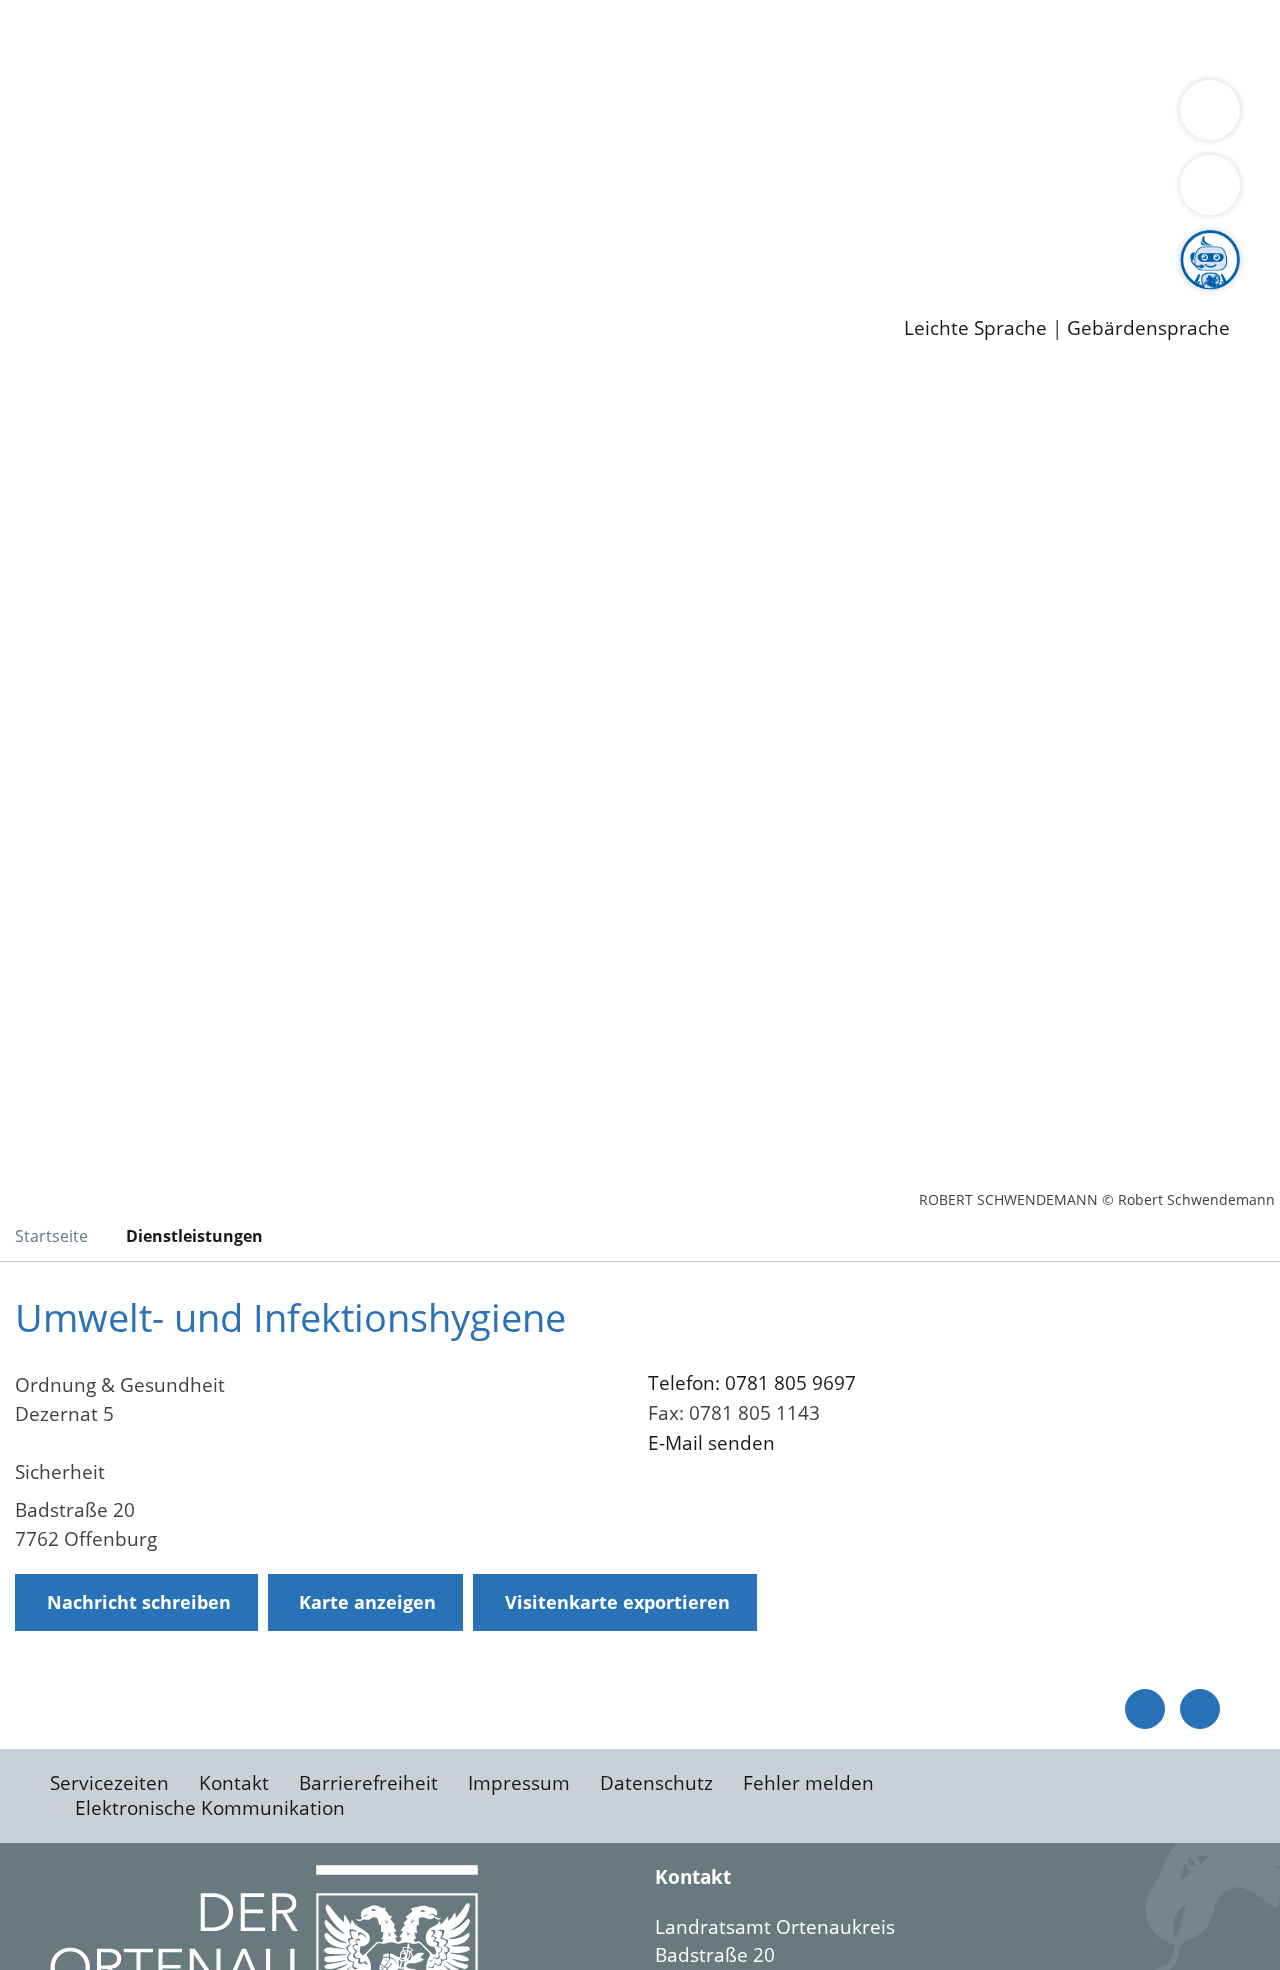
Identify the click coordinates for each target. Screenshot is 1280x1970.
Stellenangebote (128, 245)
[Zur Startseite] (175, 534)
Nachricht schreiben (139, 1602)
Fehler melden (808, 1783)
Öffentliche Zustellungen (345, 296)
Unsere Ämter (63, 65)
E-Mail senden (711, 1443)
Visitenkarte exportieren (617, 1602)
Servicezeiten (109, 1783)
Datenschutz (656, 1783)
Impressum (519, 1783)
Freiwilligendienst (705, 245)
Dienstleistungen (76, 13)
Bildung (556, 116)
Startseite (51, 1236)
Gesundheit (1077, 38)
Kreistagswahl (480, 193)
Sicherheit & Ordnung (825, 38)
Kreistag (36, 168)
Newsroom (48, 271)
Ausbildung (392, 245)
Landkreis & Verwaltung (107, 91)
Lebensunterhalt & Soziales (240, 38)
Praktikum (575, 245)
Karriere (37, 220)
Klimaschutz (938, 116)
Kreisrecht (367, 193)
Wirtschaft (974, 38)
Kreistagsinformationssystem (185, 193)
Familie (476, 38)
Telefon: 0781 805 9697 (752, 1383)
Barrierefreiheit (368, 1783)
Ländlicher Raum (802, 116)
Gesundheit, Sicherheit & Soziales (367, 116)
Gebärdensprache (1148, 328)
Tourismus (1045, 116)
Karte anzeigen (367, 1602)
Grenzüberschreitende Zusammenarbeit (605, 142)
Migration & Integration (618, 38)
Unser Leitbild (852, 245)
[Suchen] (1210, 185)
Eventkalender (271, 245)
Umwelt (1170, 38)
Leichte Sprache (975, 328)
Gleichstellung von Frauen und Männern (236, 142)
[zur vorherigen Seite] (1145, 1709)
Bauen (84, 38)
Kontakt (234, 1783)
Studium (486, 245)
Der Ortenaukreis (133, 116)
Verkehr (403, 38)
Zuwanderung (658, 116)
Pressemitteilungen (142, 296)
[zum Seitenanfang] (1200, 1709)
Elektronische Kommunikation (210, 1808)
